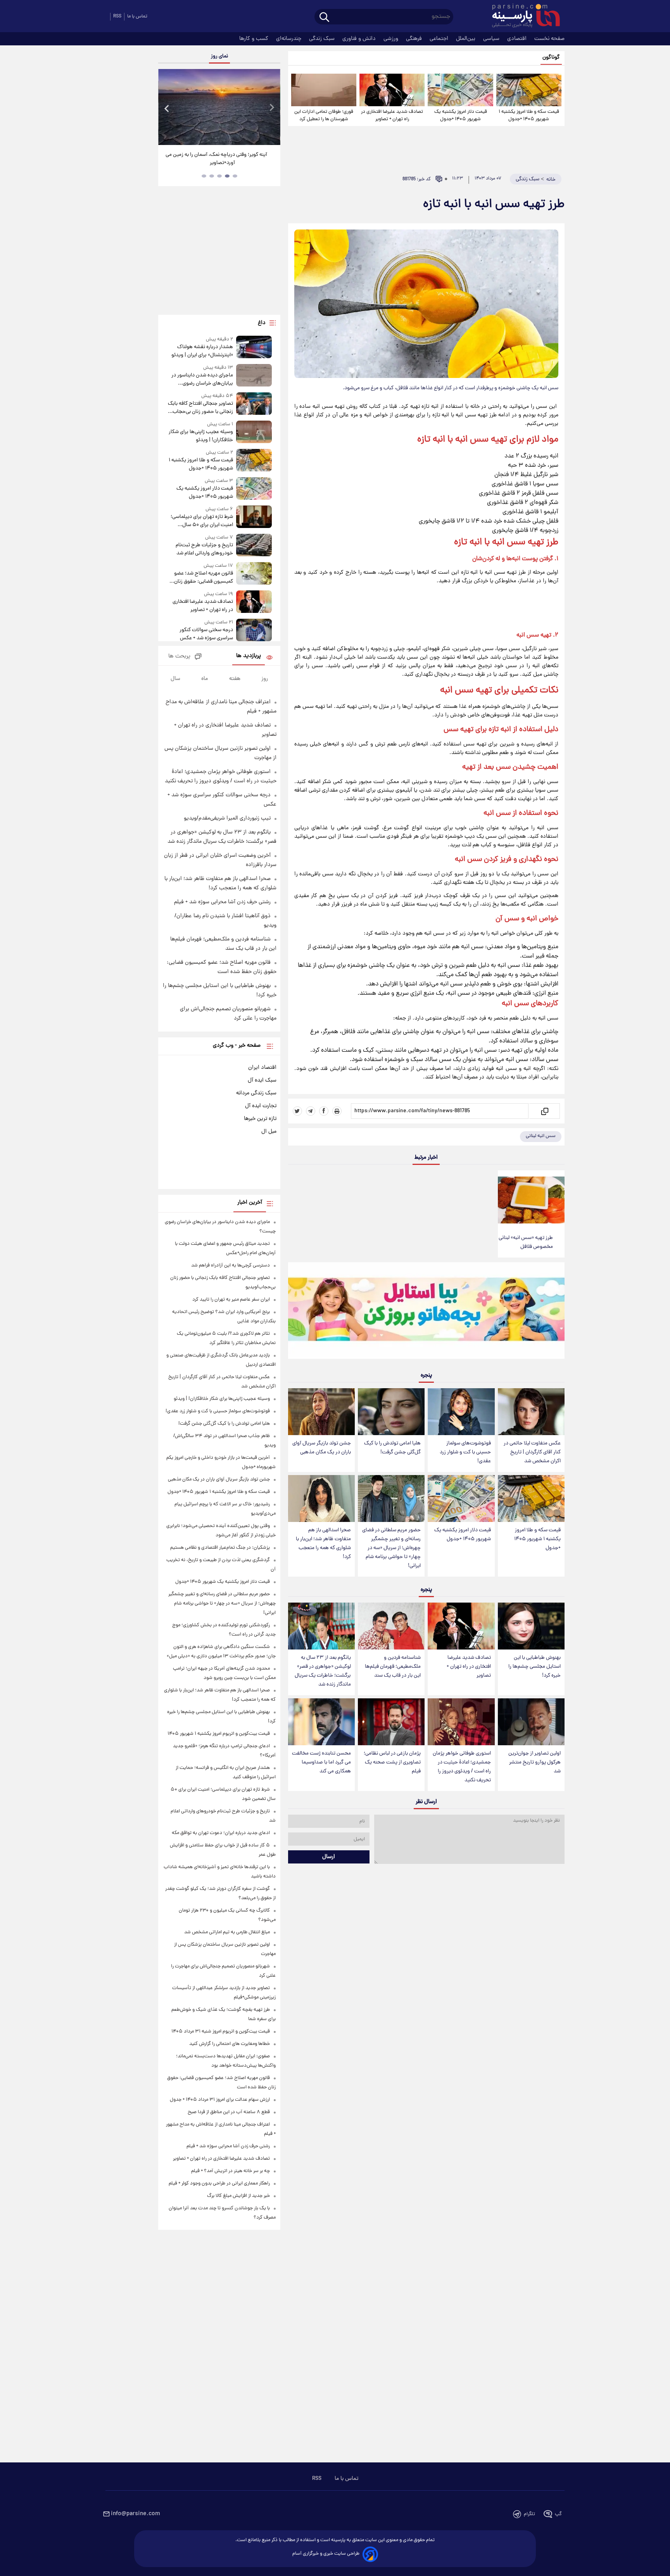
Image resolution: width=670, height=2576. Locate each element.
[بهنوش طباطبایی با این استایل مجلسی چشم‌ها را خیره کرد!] (531, 1626)
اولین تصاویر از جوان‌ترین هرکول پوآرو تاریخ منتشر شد (534, 1762)
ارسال (329, 1857)
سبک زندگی (323, 39)
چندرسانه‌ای (289, 39)
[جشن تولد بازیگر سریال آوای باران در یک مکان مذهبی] (321, 1412)
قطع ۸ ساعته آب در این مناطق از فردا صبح (229, 2112)
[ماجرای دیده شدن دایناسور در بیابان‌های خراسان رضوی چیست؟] (254, 376)
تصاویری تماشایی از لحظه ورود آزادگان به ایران (219, 155)
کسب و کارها (255, 39)
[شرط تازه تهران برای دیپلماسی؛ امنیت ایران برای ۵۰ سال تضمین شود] (254, 517)
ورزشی (392, 39)
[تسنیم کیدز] (426, 1312)
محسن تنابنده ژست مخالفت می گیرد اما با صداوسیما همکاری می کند (321, 1762)
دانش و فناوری (360, 39)
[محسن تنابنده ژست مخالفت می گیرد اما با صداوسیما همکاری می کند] (321, 1722)
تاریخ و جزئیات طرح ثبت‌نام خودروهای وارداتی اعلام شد (204, 549)
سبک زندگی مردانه (256, 1093)
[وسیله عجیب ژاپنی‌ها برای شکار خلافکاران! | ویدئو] (254, 432)
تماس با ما (137, 16)
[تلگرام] (311, 1111)
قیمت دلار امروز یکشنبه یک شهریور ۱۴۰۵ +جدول (461, 116)
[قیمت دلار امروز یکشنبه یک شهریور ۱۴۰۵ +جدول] (460, 90)
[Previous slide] (167, 108)
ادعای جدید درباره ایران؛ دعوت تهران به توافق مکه (221, 1833)
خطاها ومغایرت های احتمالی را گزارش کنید (230, 2044)
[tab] (235, 176)
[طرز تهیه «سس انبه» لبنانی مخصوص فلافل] (531, 1200)
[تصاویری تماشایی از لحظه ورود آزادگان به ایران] (219, 107)
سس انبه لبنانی (541, 1136)
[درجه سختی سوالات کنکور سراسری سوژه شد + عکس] (254, 631)
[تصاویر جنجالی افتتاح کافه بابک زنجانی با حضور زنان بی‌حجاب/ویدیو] (254, 404)
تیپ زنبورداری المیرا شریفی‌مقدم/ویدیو (227, 818)
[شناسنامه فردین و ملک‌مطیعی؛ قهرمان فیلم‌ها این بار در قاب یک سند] (391, 1626)
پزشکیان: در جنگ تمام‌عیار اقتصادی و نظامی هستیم (220, 1548)
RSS (117, 16)
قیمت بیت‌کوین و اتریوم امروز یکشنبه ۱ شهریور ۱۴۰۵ (219, 1734)
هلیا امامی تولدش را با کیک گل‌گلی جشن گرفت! (392, 1448)
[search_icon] (324, 18)
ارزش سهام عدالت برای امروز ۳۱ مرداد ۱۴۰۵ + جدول (220, 2100)
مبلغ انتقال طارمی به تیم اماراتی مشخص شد (227, 1932)
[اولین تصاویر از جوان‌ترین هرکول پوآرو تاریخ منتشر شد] (531, 1722)
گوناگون (551, 58)
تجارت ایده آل (261, 1106)
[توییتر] (297, 1111)
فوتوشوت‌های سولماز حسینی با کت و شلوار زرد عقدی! (465, 1452)
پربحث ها (179, 657)
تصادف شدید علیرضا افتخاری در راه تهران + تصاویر (392, 116)
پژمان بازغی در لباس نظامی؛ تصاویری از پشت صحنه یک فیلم (392, 1762)
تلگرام (529, 2514)
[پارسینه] (522, 17)
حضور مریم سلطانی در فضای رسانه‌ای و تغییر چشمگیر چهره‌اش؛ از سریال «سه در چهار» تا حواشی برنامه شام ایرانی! (391, 1548)
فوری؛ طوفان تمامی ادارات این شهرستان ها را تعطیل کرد (324, 116)
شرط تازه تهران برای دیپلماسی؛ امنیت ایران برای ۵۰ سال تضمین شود (202, 521)
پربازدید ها (249, 656)
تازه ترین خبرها (260, 1119)
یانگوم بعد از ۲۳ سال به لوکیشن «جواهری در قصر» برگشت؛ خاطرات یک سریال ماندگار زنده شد (323, 1671)
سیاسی (492, 39)
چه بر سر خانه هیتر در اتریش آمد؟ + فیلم (231, 2171)
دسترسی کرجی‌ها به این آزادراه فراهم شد (231, 1266)
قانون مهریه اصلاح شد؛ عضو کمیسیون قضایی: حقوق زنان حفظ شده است (203, 578)
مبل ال (269, 1132)
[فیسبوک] (324, 1111)
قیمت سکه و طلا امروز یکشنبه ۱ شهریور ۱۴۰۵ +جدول (529, 116)
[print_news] (337, 1111)
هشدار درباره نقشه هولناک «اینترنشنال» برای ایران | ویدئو (202, 351)
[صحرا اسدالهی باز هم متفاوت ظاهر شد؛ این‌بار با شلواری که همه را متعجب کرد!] (321, 1498)
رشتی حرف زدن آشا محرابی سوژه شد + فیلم (222, 902)
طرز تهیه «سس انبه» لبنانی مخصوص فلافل (526, 1242)
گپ (558, 2514)
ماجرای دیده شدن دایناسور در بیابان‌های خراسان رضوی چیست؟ (202, 380)
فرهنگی (415, 39)
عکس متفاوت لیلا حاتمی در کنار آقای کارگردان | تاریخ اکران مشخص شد (532, 1452)
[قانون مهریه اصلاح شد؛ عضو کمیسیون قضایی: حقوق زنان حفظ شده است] (254, 574)
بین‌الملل (466, 39)
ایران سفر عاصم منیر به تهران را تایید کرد (231, 1300)
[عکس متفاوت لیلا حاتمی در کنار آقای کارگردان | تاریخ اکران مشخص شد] (531, 1412)
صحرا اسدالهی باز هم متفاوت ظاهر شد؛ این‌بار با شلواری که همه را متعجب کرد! (323, 1544)
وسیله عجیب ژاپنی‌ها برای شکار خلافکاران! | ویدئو (201, 436)
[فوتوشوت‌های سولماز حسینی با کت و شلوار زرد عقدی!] (461, 1412)
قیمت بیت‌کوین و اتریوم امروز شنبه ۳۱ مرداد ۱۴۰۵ (221, 2032)
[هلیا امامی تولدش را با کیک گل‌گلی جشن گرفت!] (391, 1412)
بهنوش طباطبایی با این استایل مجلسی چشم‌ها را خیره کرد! (534, 1667)
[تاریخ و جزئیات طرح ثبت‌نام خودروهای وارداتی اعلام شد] (254, 546)
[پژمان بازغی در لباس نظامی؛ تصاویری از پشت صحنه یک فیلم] (391, 1722)
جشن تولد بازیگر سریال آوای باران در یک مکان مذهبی (322, 1448)
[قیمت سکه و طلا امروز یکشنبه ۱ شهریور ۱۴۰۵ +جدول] (529, 90)
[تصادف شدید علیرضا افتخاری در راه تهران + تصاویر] (392, 90)
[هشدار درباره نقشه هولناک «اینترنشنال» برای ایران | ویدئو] (254, 348)
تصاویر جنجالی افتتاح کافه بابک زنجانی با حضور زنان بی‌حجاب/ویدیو (200, 408)
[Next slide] (271, 108)
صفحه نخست (549, 39)
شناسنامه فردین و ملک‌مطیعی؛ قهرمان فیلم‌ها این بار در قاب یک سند (393, 1667)
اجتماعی (440, 39)
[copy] (544, 1111)
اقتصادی (518, 39)
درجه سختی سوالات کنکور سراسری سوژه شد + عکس (206, 634)
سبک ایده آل (262, 1080)
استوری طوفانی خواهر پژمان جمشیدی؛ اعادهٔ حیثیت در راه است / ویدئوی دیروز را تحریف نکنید (462, 1767)
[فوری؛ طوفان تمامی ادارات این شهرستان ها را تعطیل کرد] (324, 90)
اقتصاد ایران (262, 1068)
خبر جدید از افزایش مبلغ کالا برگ (238, 2196)
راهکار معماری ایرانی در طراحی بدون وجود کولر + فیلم (219, 2183)
